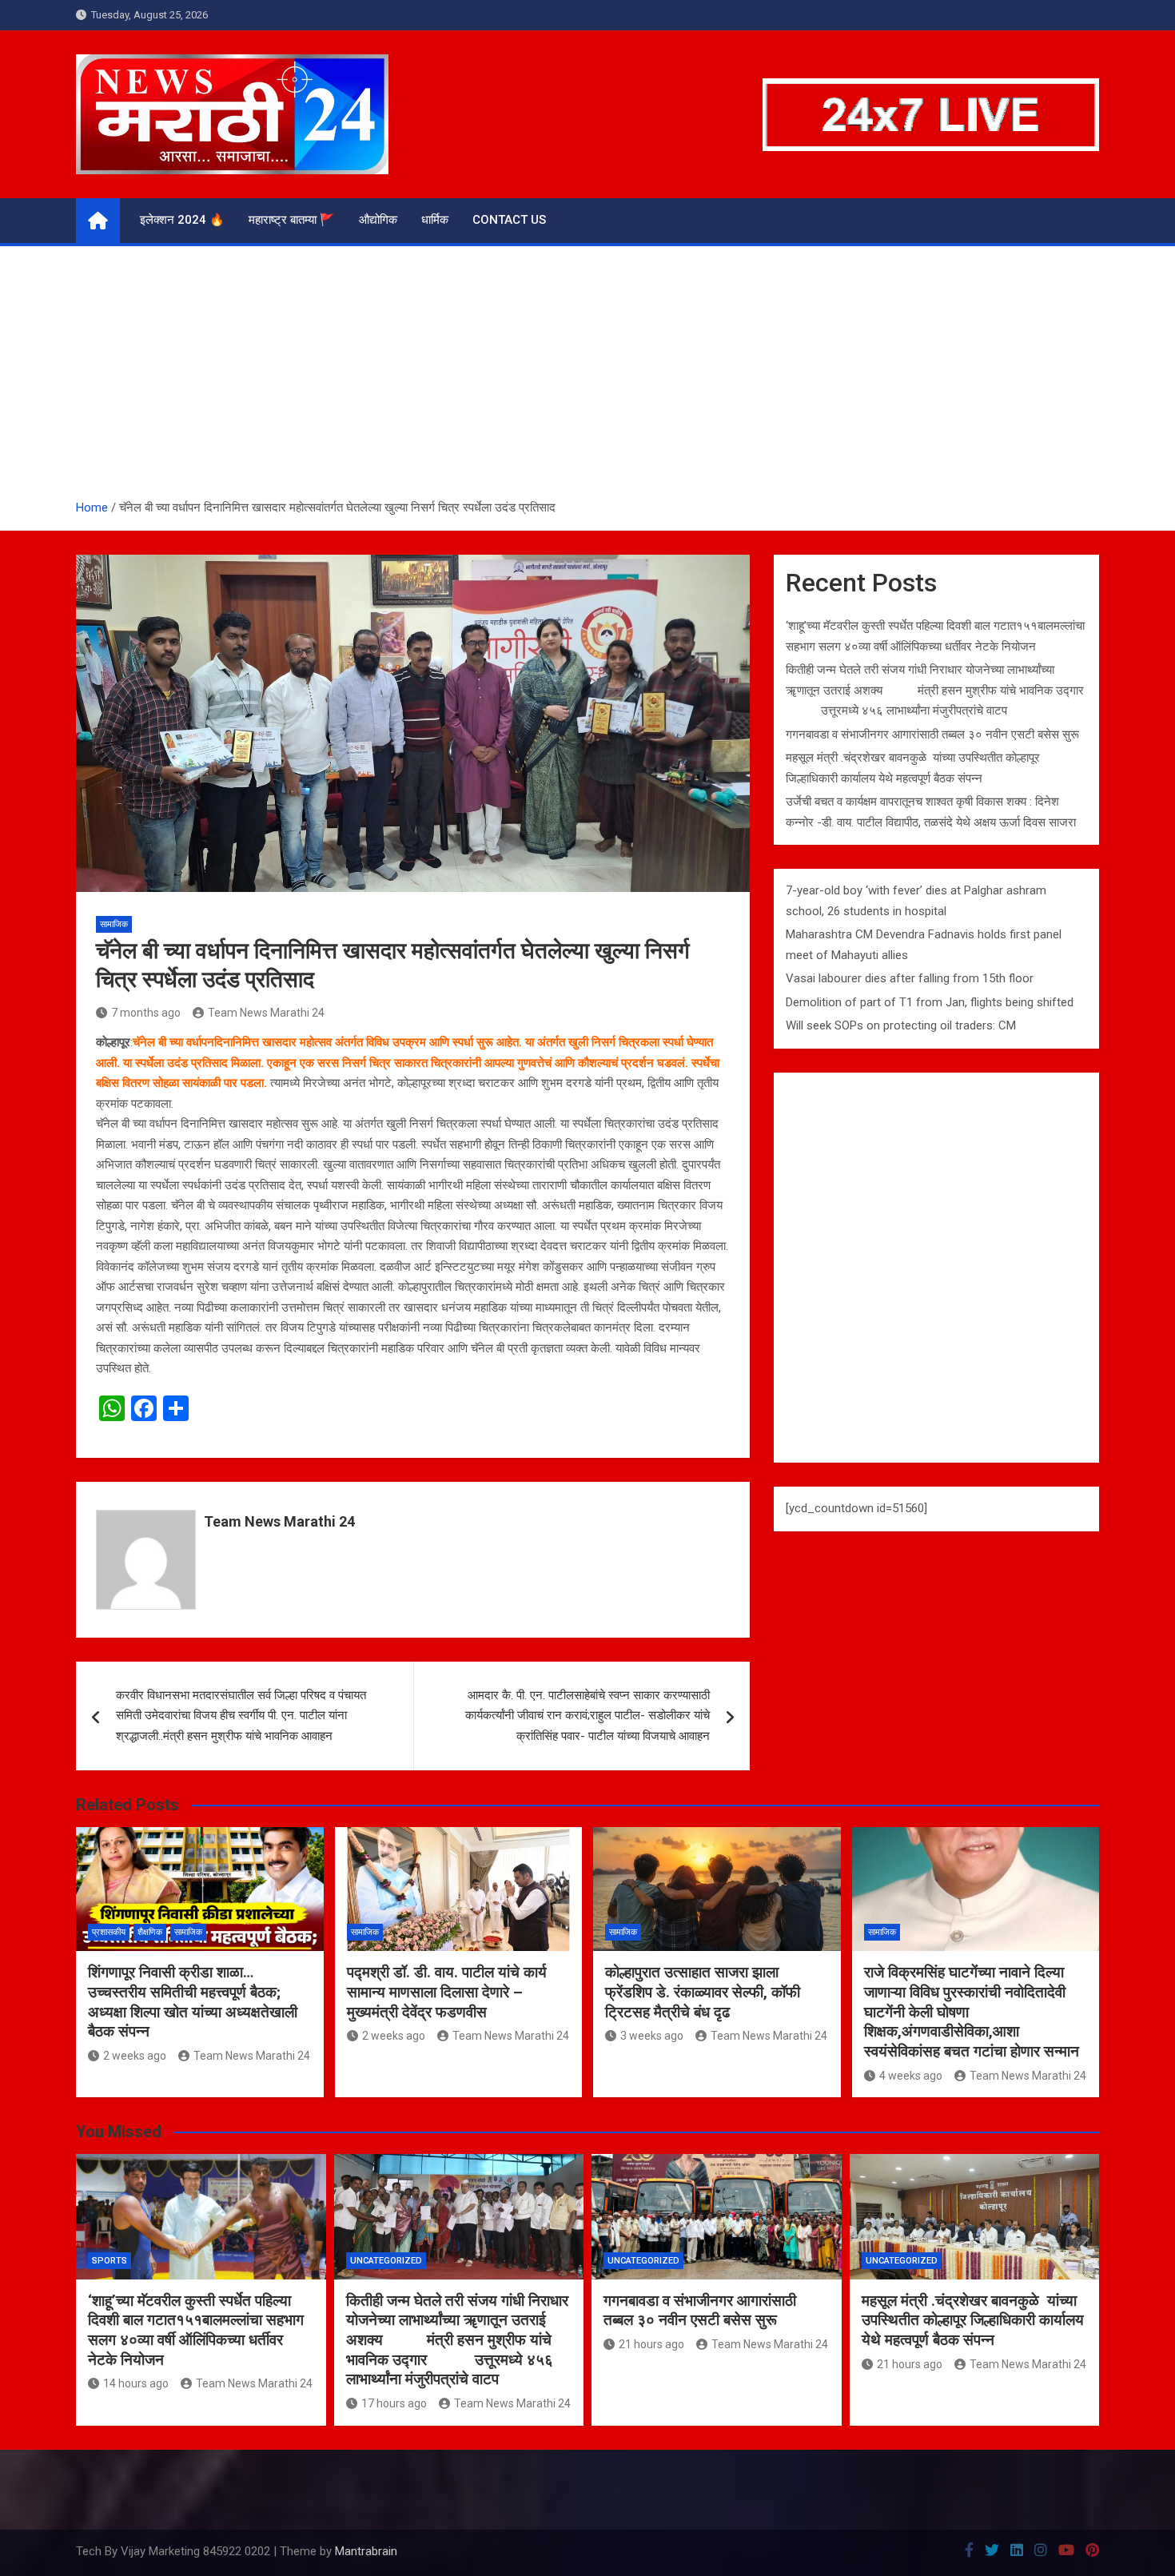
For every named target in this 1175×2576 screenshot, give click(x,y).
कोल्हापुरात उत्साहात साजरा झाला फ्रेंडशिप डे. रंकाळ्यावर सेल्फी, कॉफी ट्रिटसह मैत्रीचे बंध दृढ (703, 1992)
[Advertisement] (587, 378)
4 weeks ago (911, 2076)
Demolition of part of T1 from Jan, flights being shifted (930, 1002)
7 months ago (146, 1013)
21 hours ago (651, 2344)
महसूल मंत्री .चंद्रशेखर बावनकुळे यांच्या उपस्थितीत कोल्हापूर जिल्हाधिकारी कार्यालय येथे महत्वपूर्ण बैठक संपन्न (973, 2320)
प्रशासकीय (109, 1932)
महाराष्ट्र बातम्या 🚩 (292, 220)
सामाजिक (114, 924)
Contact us (509, 220)
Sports (110, 2261)
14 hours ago (136, 2383)
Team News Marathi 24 (266, 1013)
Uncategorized (386, 2261)
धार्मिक (435, 220)
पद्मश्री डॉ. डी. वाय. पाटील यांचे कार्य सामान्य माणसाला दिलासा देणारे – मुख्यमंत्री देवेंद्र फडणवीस (447, 1992)
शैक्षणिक (150, 1932)
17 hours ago (394, 2403)
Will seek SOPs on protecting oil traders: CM (901, 1025)
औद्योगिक (378, 220)
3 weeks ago (652, 2036)
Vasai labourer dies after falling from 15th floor (910, 978)
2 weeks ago (135, 2056)
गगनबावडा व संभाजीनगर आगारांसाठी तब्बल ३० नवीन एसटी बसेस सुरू (932, 735)
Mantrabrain (366, 2551)
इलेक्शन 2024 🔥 (182, 220)
